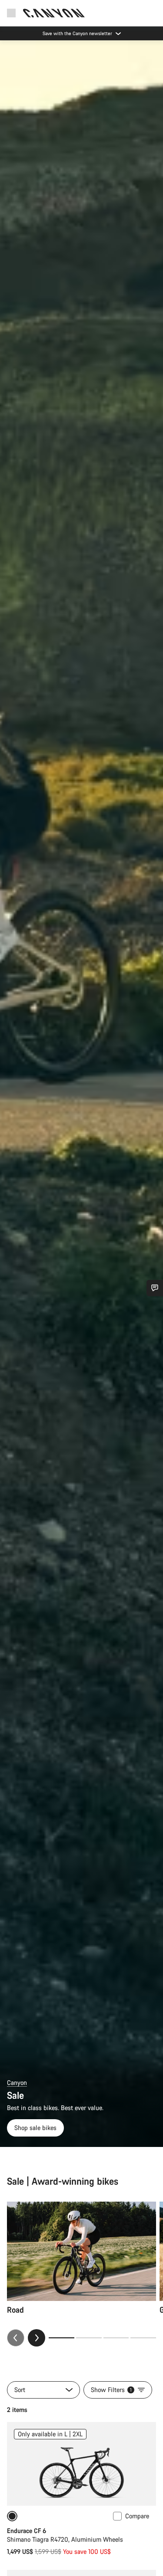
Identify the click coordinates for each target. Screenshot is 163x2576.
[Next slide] (37, 2338)
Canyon (17, 2083)
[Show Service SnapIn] (155, 1288)
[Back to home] (54, 13)
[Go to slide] (89, 2338)
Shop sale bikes (35, 2128)
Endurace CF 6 (27, 2531)
